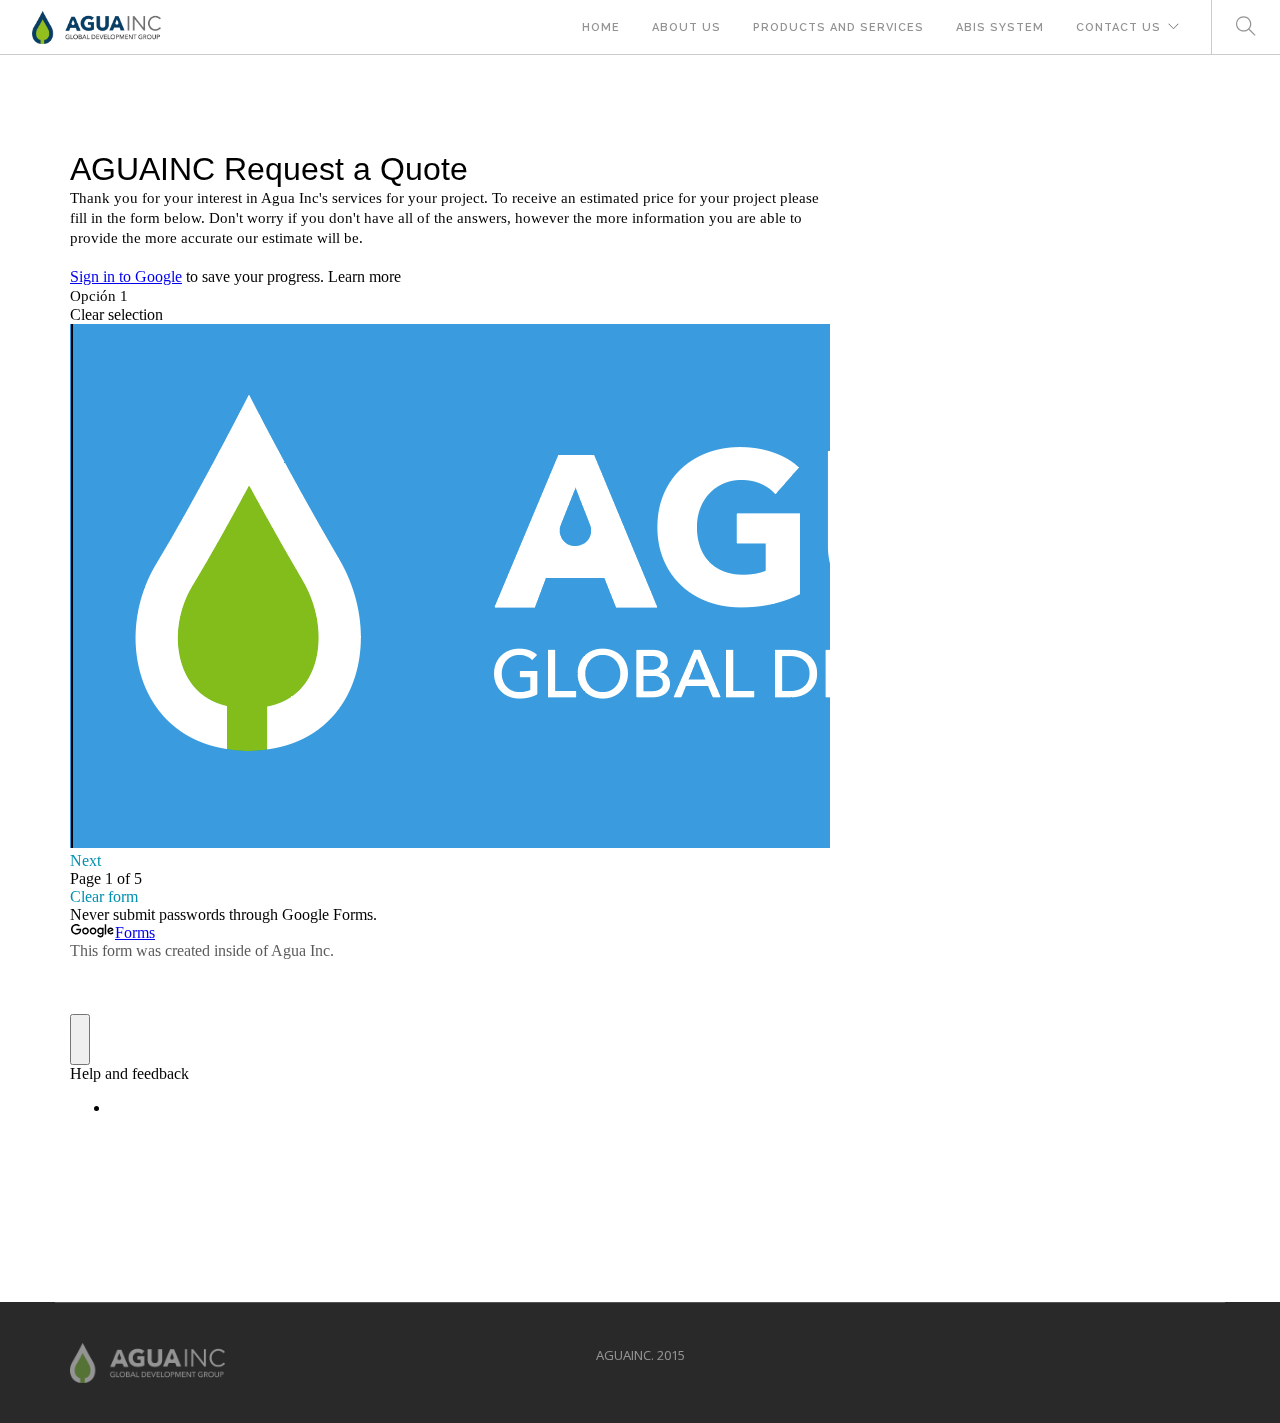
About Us (686, 27)
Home (601, 27)
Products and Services (838, 27)
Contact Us (1118, 27)
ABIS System (1000, 27)
